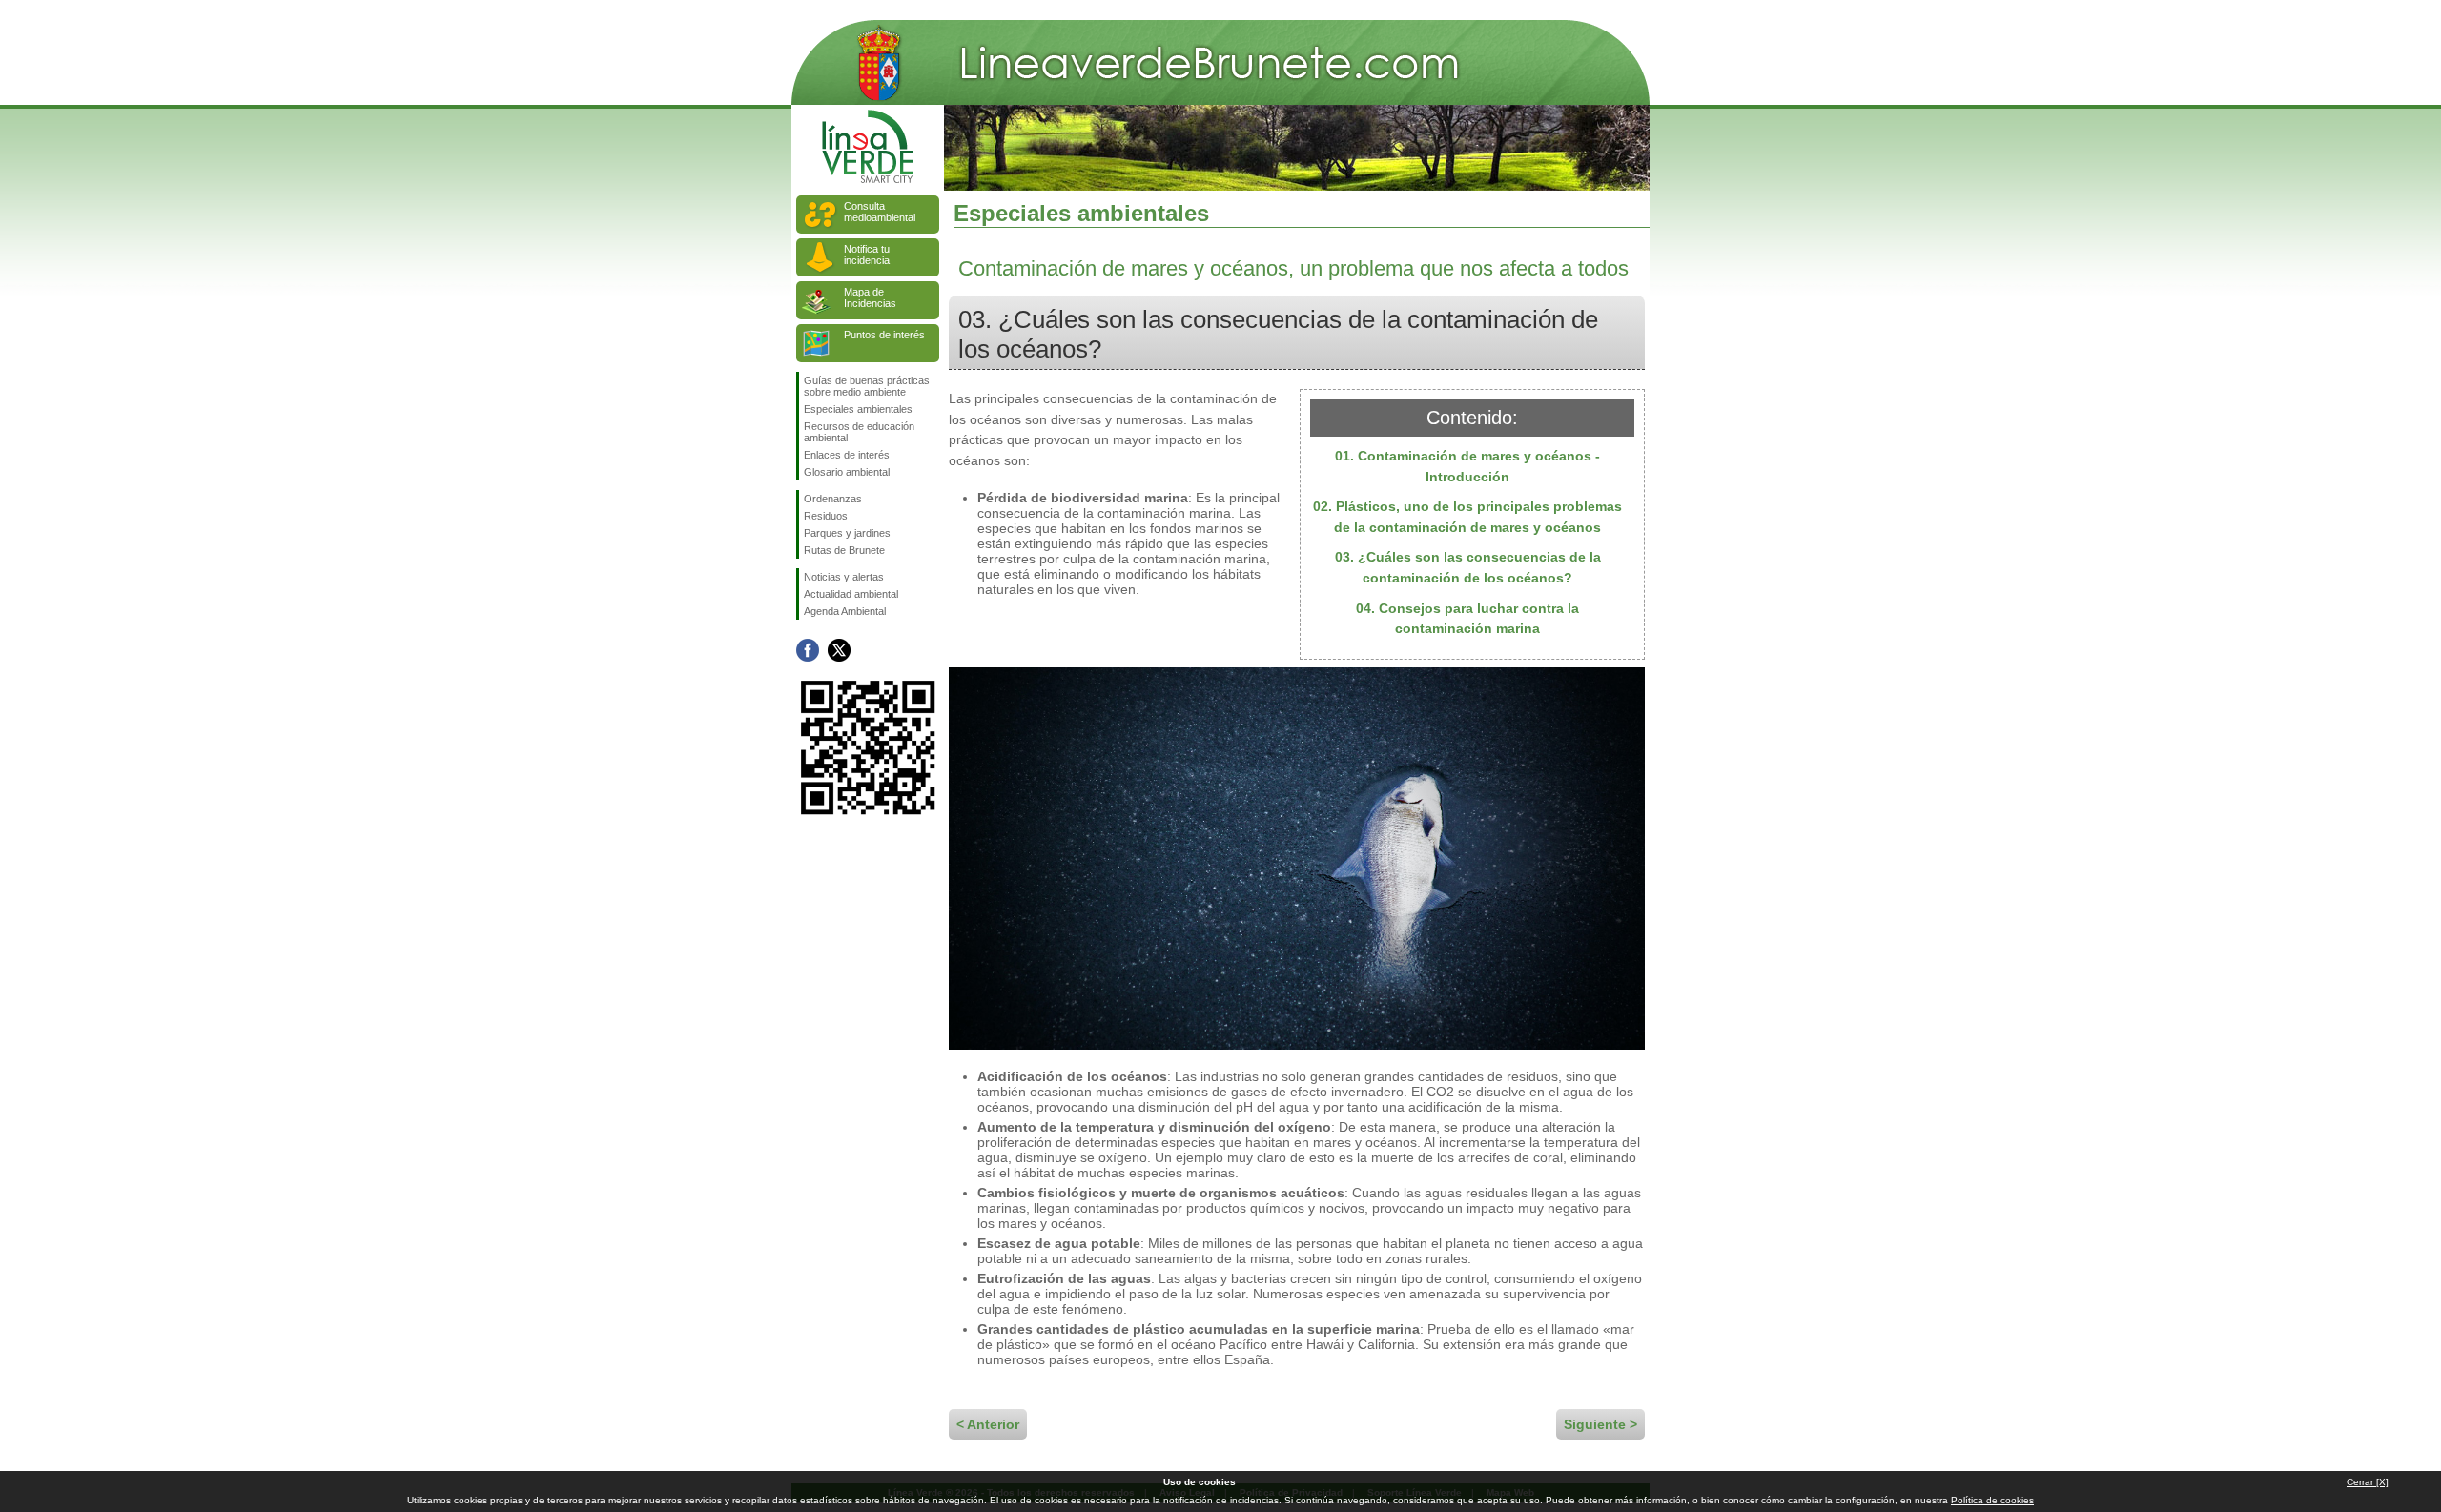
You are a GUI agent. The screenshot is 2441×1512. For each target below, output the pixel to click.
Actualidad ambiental (851, 594)
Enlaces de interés (847, 455)
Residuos (826, 516)
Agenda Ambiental (845, 611)
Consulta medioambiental (880, 212)
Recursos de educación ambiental (859, 432)
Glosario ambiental (847, 472)
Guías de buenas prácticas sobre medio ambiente (867, 386)
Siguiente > (1600, 1424)
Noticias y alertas (844, 577)
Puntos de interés (884, 335)
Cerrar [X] (2368, 1482)
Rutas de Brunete (844, 550)
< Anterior (988, 1424)
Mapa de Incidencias (870, 297)
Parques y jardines (847, 533)
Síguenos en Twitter (839, 650)
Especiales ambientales (858, 409)
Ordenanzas (833, 499)
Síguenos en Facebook (808, 650)
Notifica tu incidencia (867, 255)
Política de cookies (1992, 1500)
